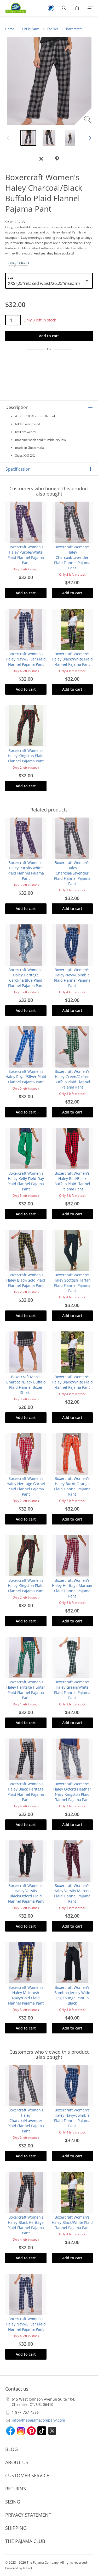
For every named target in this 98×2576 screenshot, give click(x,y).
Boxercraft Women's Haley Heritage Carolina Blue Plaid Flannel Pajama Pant (26, 978)
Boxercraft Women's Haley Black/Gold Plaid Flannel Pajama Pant (26, 1280)
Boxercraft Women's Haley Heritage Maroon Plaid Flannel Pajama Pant (72, 1588)
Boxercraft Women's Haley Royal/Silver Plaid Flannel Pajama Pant (26, 1077)
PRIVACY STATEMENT (28, 2515)
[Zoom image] (88, 120)
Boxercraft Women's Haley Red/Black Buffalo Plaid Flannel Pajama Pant (72, 1181)
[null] (41, 159)
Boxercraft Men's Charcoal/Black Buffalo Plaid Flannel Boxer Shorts (26, 1385)
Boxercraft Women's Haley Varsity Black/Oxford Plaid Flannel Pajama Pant (26, 1893)
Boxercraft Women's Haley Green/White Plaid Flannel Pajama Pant (72, 1690)
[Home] (13, 8)
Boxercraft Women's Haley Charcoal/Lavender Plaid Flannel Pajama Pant (72, 557)
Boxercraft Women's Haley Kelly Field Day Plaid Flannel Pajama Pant (26, 1181)
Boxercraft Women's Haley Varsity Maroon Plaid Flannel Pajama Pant (72, 1893)
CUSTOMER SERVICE (27, 2475)
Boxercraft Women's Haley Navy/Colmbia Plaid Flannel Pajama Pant (72, 978)
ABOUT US (17, 2462)
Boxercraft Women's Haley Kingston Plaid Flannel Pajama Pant (26, 756)
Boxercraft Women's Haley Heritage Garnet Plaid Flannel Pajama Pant (26, 1486)
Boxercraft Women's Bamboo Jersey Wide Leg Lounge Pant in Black (72, 1995)
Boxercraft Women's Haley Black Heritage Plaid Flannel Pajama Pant (26, 1792)
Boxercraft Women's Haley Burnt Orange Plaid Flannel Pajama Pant (72, 1486)
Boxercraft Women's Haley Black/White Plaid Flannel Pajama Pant (72, 659)
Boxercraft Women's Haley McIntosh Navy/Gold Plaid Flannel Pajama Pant (26, 1995)
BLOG (11, 2449)
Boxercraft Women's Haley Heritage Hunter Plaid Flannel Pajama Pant (26, 1690)
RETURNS (16, 2489)
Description (17, 407)
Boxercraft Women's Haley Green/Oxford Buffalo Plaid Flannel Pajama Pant (72, 1079)
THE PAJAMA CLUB (25, 2541)
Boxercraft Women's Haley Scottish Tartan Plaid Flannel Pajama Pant (72, 1283)
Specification (18, 469)
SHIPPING (16, 2528)
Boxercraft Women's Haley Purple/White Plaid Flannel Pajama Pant (26, 555)
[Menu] (90, 8)
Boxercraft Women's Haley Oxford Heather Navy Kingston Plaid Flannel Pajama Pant (72, 1792)
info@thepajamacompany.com (38, 2420)
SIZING (13, 2502)
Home (10, 29)
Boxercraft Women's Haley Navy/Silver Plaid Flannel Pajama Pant (26, 659)
